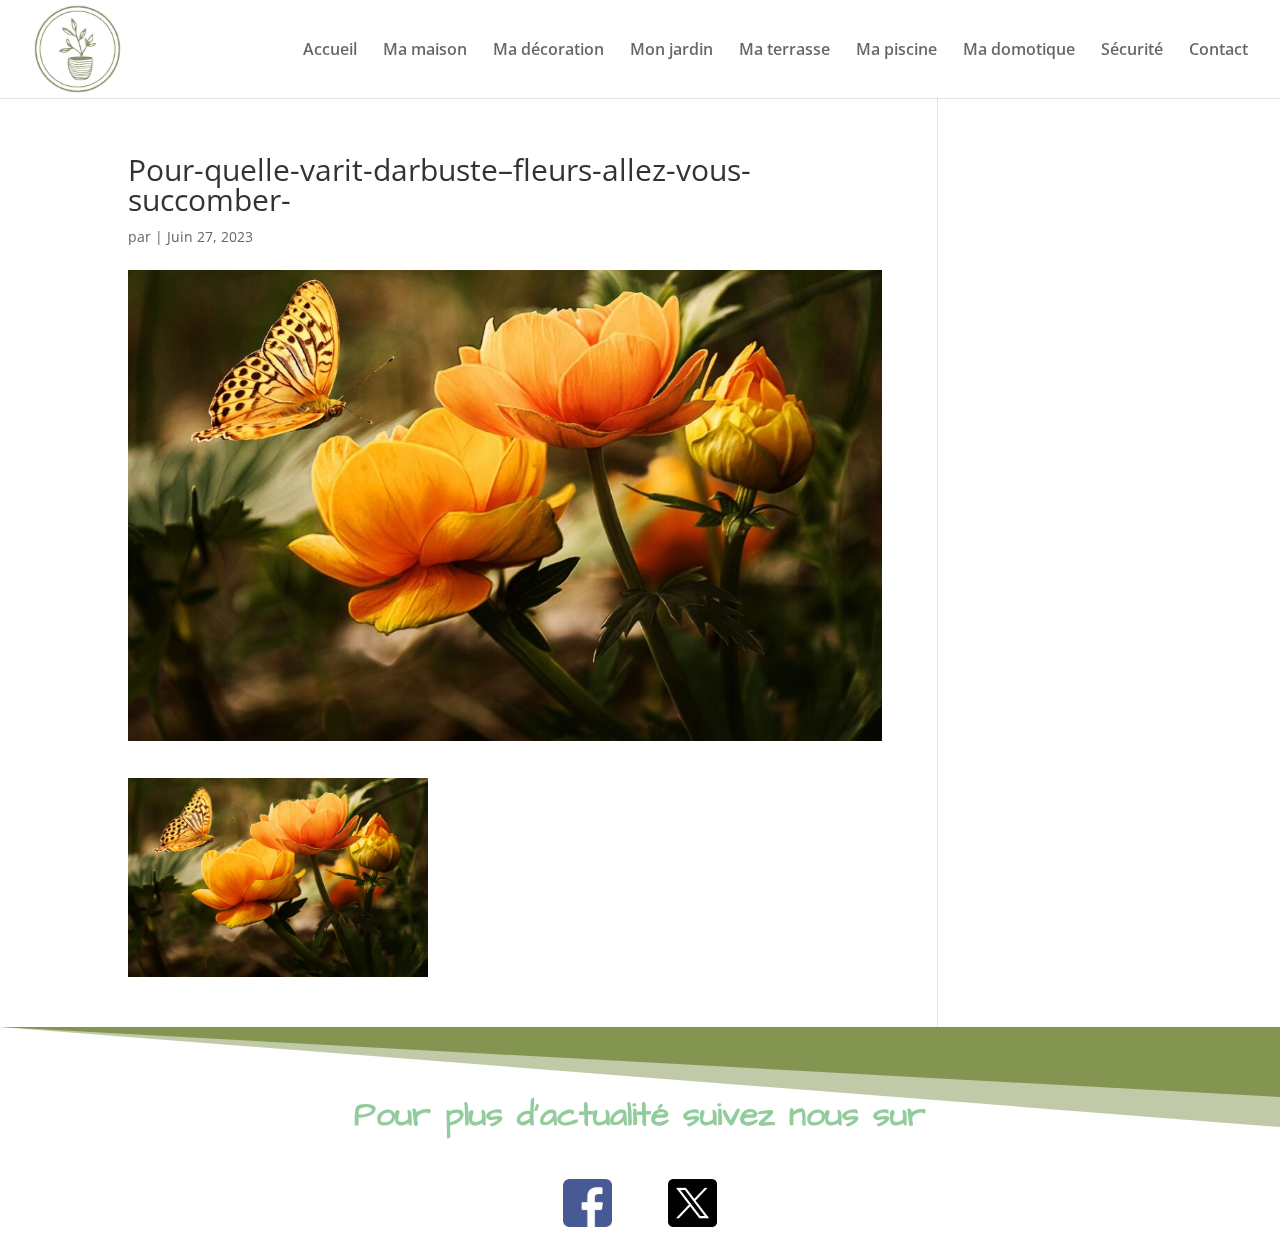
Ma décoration (548, 51)
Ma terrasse (784, 51)
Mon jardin (671, 51)
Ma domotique (1019, 51)
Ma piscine (896, 51)
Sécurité (1132, 51)
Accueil (330, 51)
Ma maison (425, 51)
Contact (1218, 51)
